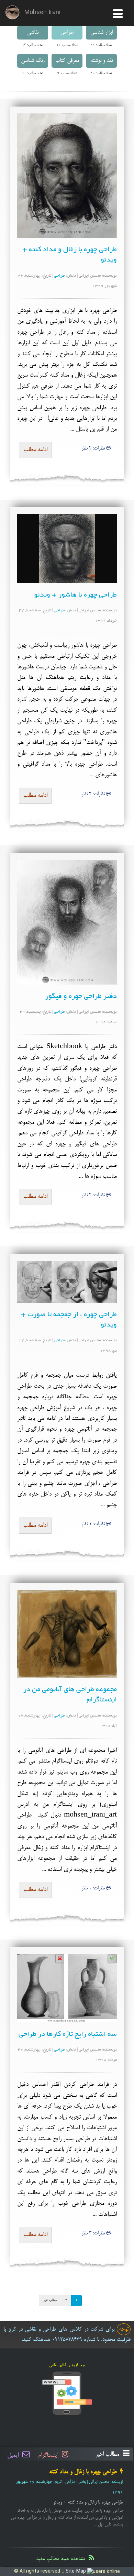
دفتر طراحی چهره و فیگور (81, 997)
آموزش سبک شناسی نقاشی (88, 2472)
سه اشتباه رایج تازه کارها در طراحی (68, 2034)
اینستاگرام (49, 2455)
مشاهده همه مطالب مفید (62, 2559)
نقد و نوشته (102, 61)
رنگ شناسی (33, 61)
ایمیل (14, 2455)
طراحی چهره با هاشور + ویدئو (75, 595)
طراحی (67, 33)
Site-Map (76, 2571)
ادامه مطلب (35, 450)
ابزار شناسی (102, 33)
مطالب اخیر (50, 2300)
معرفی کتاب (67, 61)
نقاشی (33, 33)
